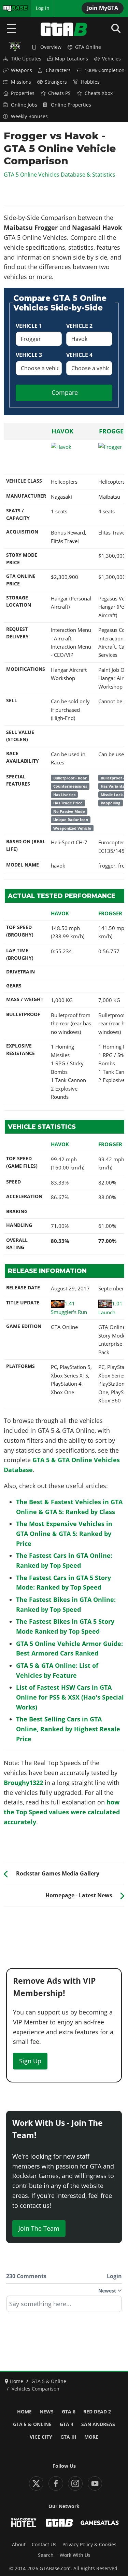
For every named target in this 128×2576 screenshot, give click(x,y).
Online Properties (71, 105)
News (47, 2412)
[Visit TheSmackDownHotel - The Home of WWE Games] (24, 2523)
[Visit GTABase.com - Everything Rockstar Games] (59, 2523)
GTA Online (88, 47)
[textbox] (64, 2306)
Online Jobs (24, 105)
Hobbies (90, 82)
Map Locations (72, 59)
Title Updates (26, 59)
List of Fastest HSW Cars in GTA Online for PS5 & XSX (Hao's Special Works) (70, 1697)
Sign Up (30, 2061)
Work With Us (75, 2555)
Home (24, 2412)
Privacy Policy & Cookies (89, 2545)
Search (46, 2555)
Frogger (113, 431)
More (91, 2437)
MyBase (11, 8)
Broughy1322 (23, 1783)
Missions (21, 82)
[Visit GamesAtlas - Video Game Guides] (100, 2523)
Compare (65, 392)
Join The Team (39, 2228)
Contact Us (44, 2545)
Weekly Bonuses (29, 116)
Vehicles (111, 59)
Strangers (56, 82)
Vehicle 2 (79, 326)
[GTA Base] (64, 29)
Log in (43, 8)
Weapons (22, 70)
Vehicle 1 (29, 326)
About (19, 2545)
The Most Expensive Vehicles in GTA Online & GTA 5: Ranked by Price (64, 1534)
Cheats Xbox (99, 93)
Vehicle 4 (79, 355)
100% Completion (105, 70)
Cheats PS (59, 93)
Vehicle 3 (29, 355)
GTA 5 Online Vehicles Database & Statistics (60, 175)
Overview (51, 47)
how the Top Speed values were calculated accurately (62, 1812)
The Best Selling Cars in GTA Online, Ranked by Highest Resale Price (68, 1729)
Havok (62, 431)
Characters (58, 70)
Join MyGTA (103, 8)
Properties (23, 93)
